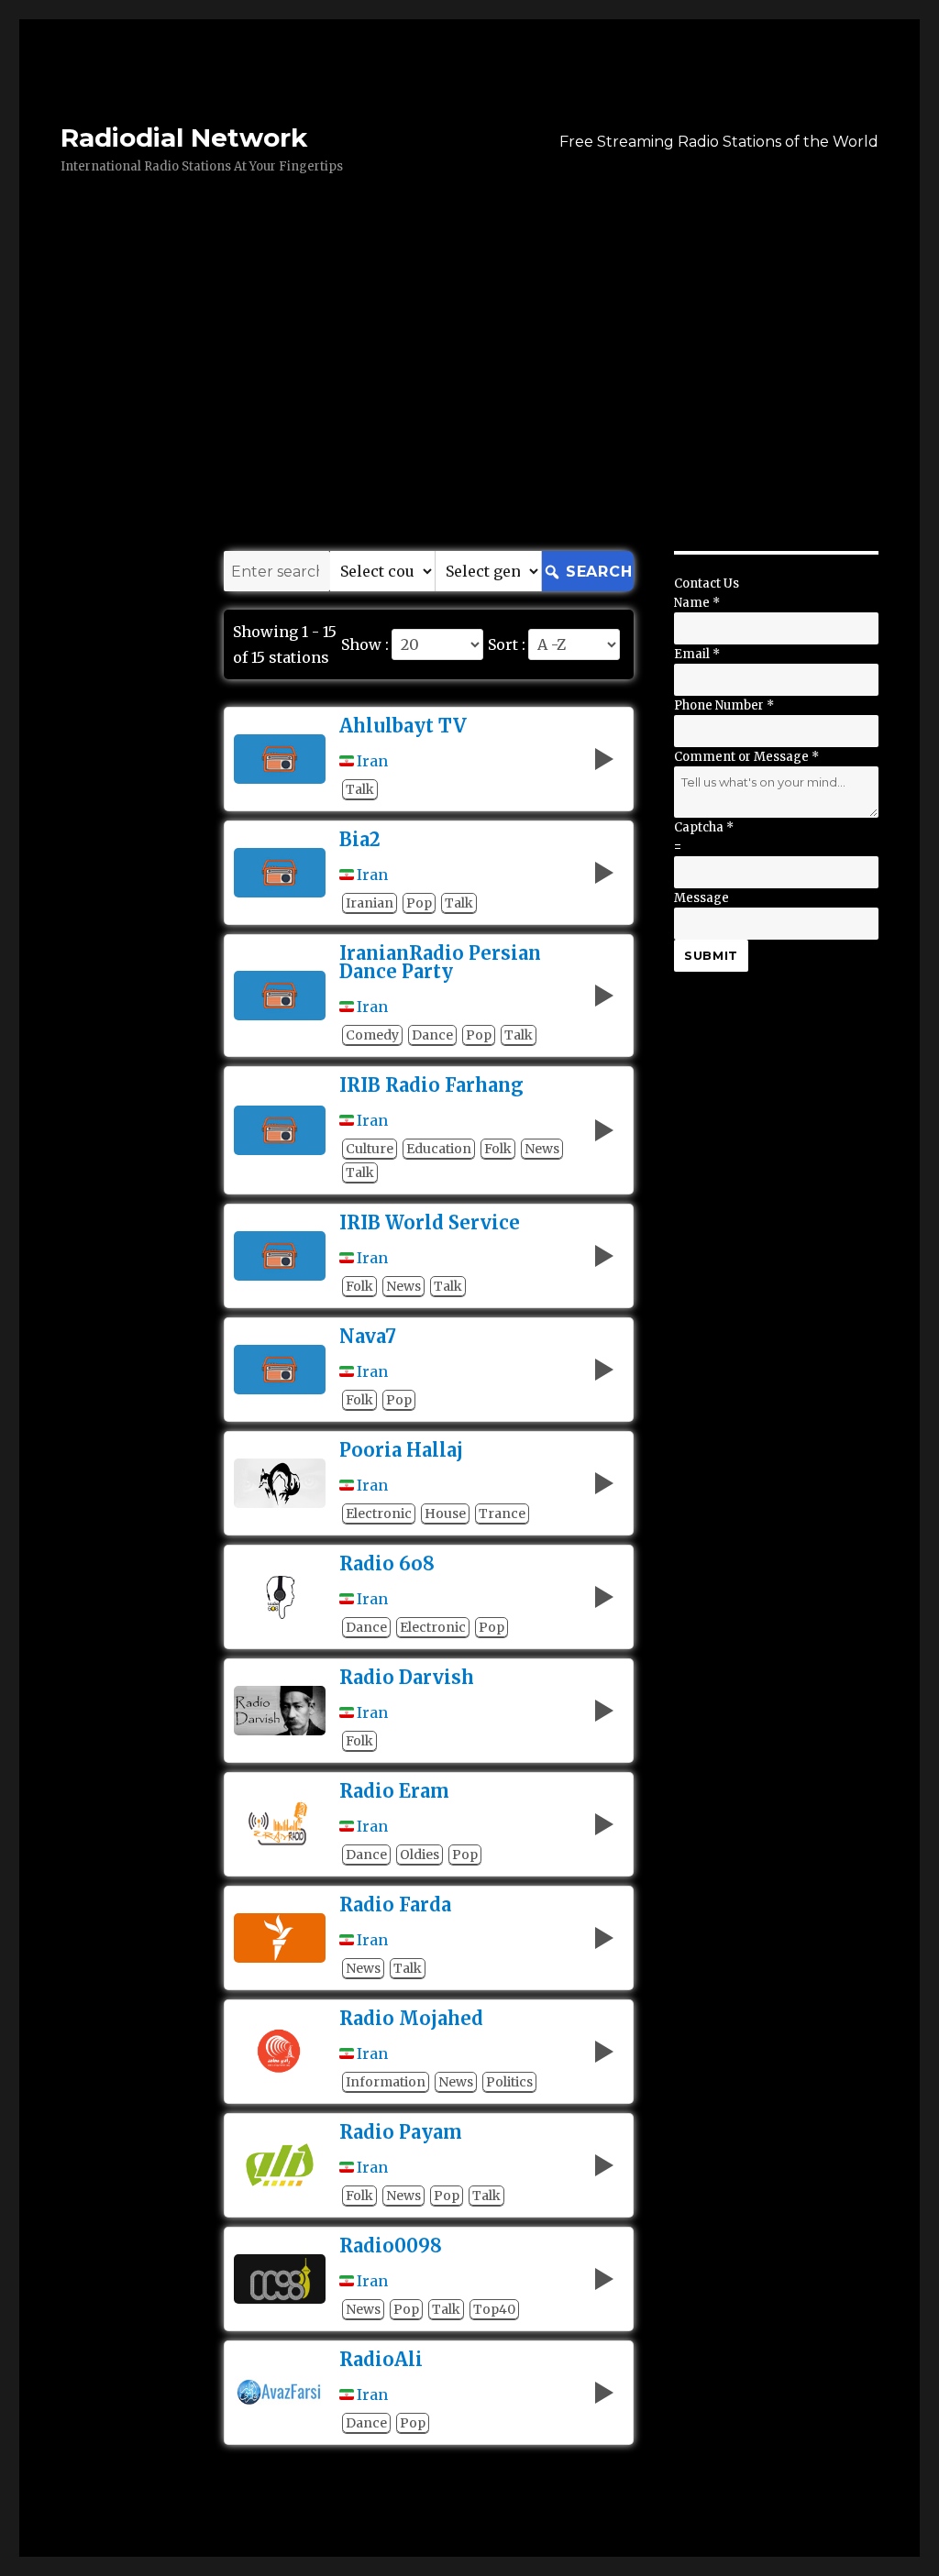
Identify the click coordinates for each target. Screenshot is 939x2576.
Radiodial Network (184, 138)
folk (498, 1149)
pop (419, 903)
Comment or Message (746, 757)
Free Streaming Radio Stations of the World (719, 142)
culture (370, 1149)
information (386, 2082)
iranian (370, 903)
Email (697, 654)
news (542, 1149)
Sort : (507, 644)
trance (502, 1514)
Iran (372, 761)
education (439, 1149)
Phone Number (724, 705)
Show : (365, 644)
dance (432, 1035)
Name (697, 603)
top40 (494, 2309)
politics (509, 2082)
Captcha (704, 827)
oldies (420, 1855)
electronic (379, 1514)
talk (360, 789)
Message (701, 898)
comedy (372, 1035)
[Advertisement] (473, 415)
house (445, 1514)
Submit (711, 955)
